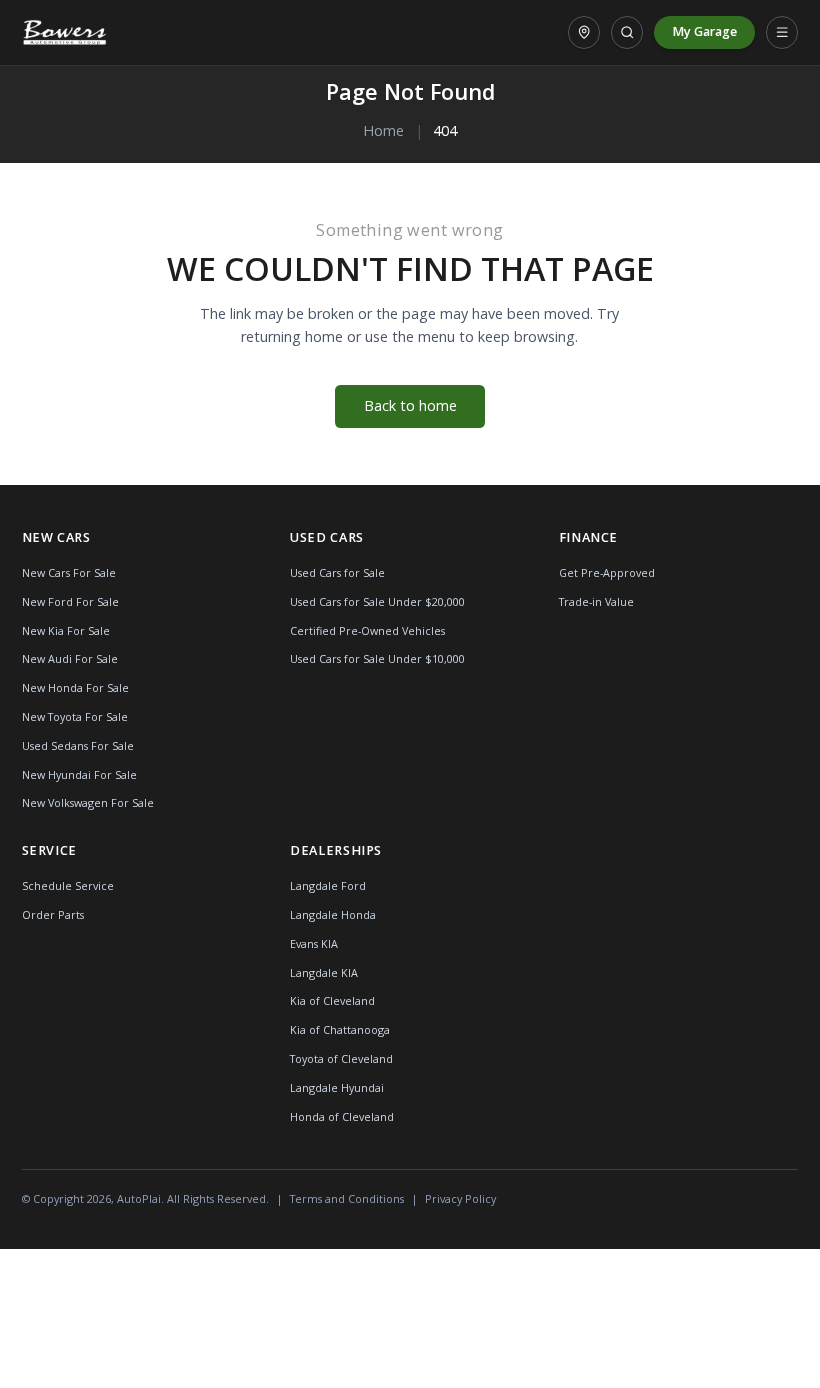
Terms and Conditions (347, 1198)
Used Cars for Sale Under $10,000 (377, 658)
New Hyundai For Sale (79, 774)
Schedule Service (68, 885)
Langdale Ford (328, 885)
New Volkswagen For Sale (88, 802)
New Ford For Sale (70, 601)
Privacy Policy (460, 1198)
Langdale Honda (333, 914)
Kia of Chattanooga (340, 1029)
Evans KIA (314, 943)
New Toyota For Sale (75, 716)
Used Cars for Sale (337, 572)
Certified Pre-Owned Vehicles (367, 630)
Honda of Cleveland (342, 1116)
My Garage (704, 31)
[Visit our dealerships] (584, 32)
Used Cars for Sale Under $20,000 (377, 601)
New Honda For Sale (75, 687)
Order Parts (53, 914)
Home (383, 130)
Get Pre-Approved (607, 572)
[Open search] (627, 32)
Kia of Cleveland (332, 1000)
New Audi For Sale (70, 658)
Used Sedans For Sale (78, 745)
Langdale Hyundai (337, 1087)
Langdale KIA (324, 972)
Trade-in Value (596, 601)
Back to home (410, 405)
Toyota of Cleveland (341, 1058)
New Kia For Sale (66, 630)
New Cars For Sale (69, 572)
